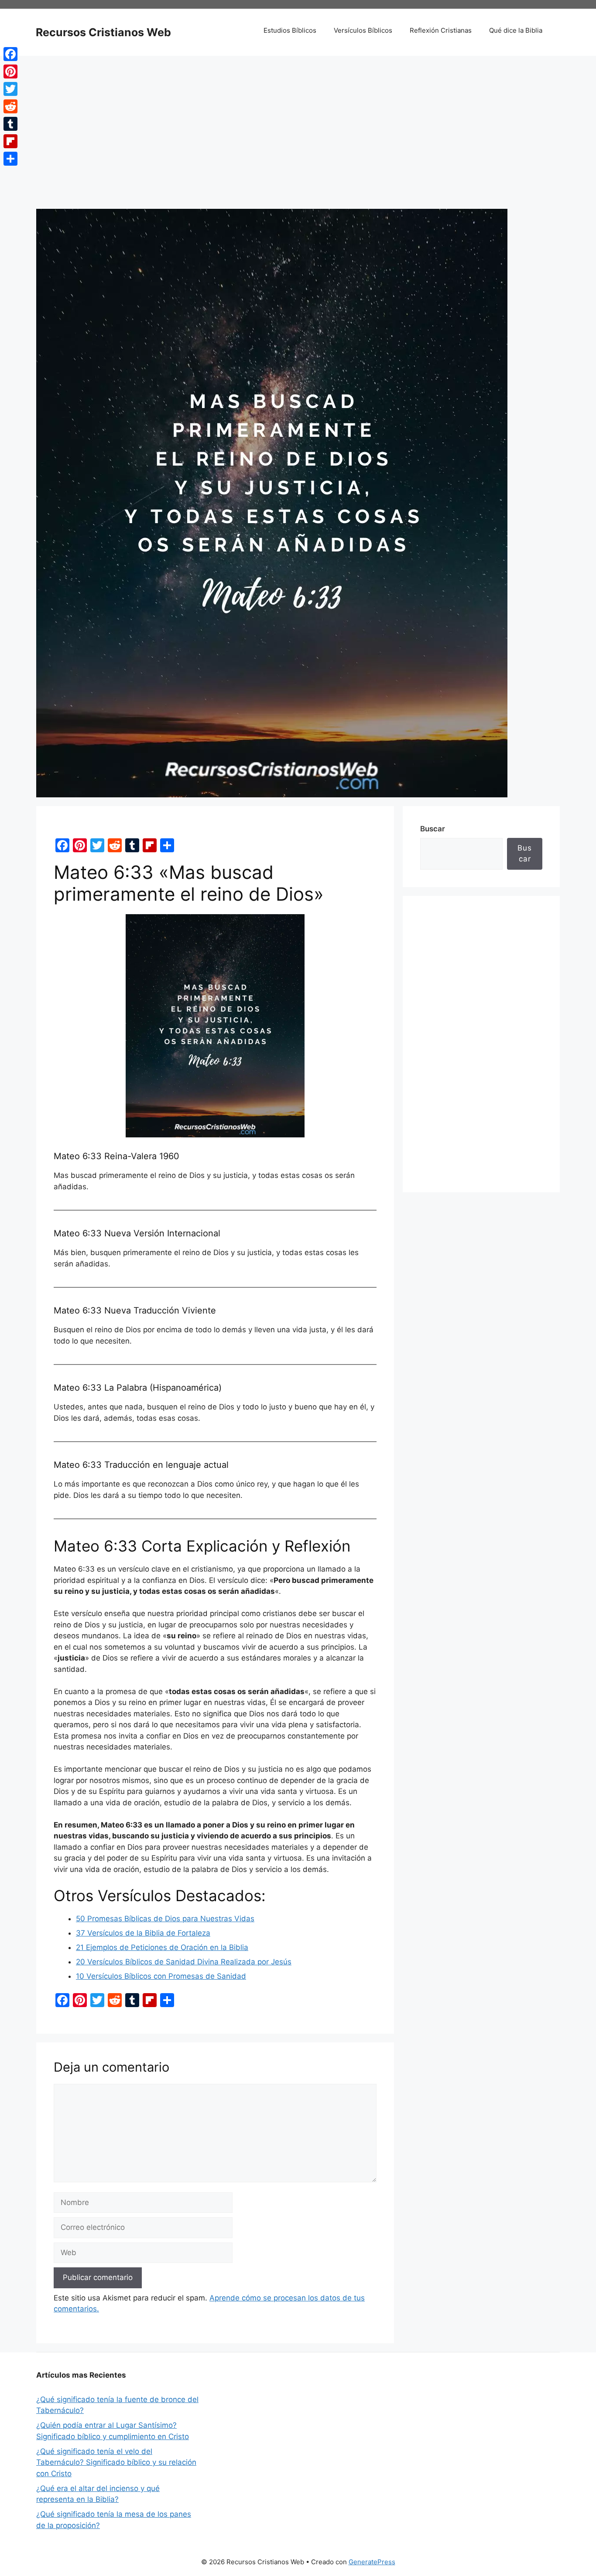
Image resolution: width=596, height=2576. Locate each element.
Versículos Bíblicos (363, 30)
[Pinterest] (10, 71)
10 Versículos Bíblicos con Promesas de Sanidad (161, 1976)
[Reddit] (10, 106)
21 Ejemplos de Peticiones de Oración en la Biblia (162, 1947)
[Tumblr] (10, 124)
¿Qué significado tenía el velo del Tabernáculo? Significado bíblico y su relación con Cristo (116, 2462)
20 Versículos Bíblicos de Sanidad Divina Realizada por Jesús (184, 1962)
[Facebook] (10, 54)
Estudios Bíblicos (290, 30)
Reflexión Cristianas (441, 30)
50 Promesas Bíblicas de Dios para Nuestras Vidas (165, 1919)
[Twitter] (10, 89)
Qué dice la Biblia (516, 30)
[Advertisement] (298, 143)
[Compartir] (10, 159)
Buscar (433, 829)
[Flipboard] (10, 141)
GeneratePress (372, 2562)
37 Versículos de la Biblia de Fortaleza (143, 1933)
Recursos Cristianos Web (103, 32)
